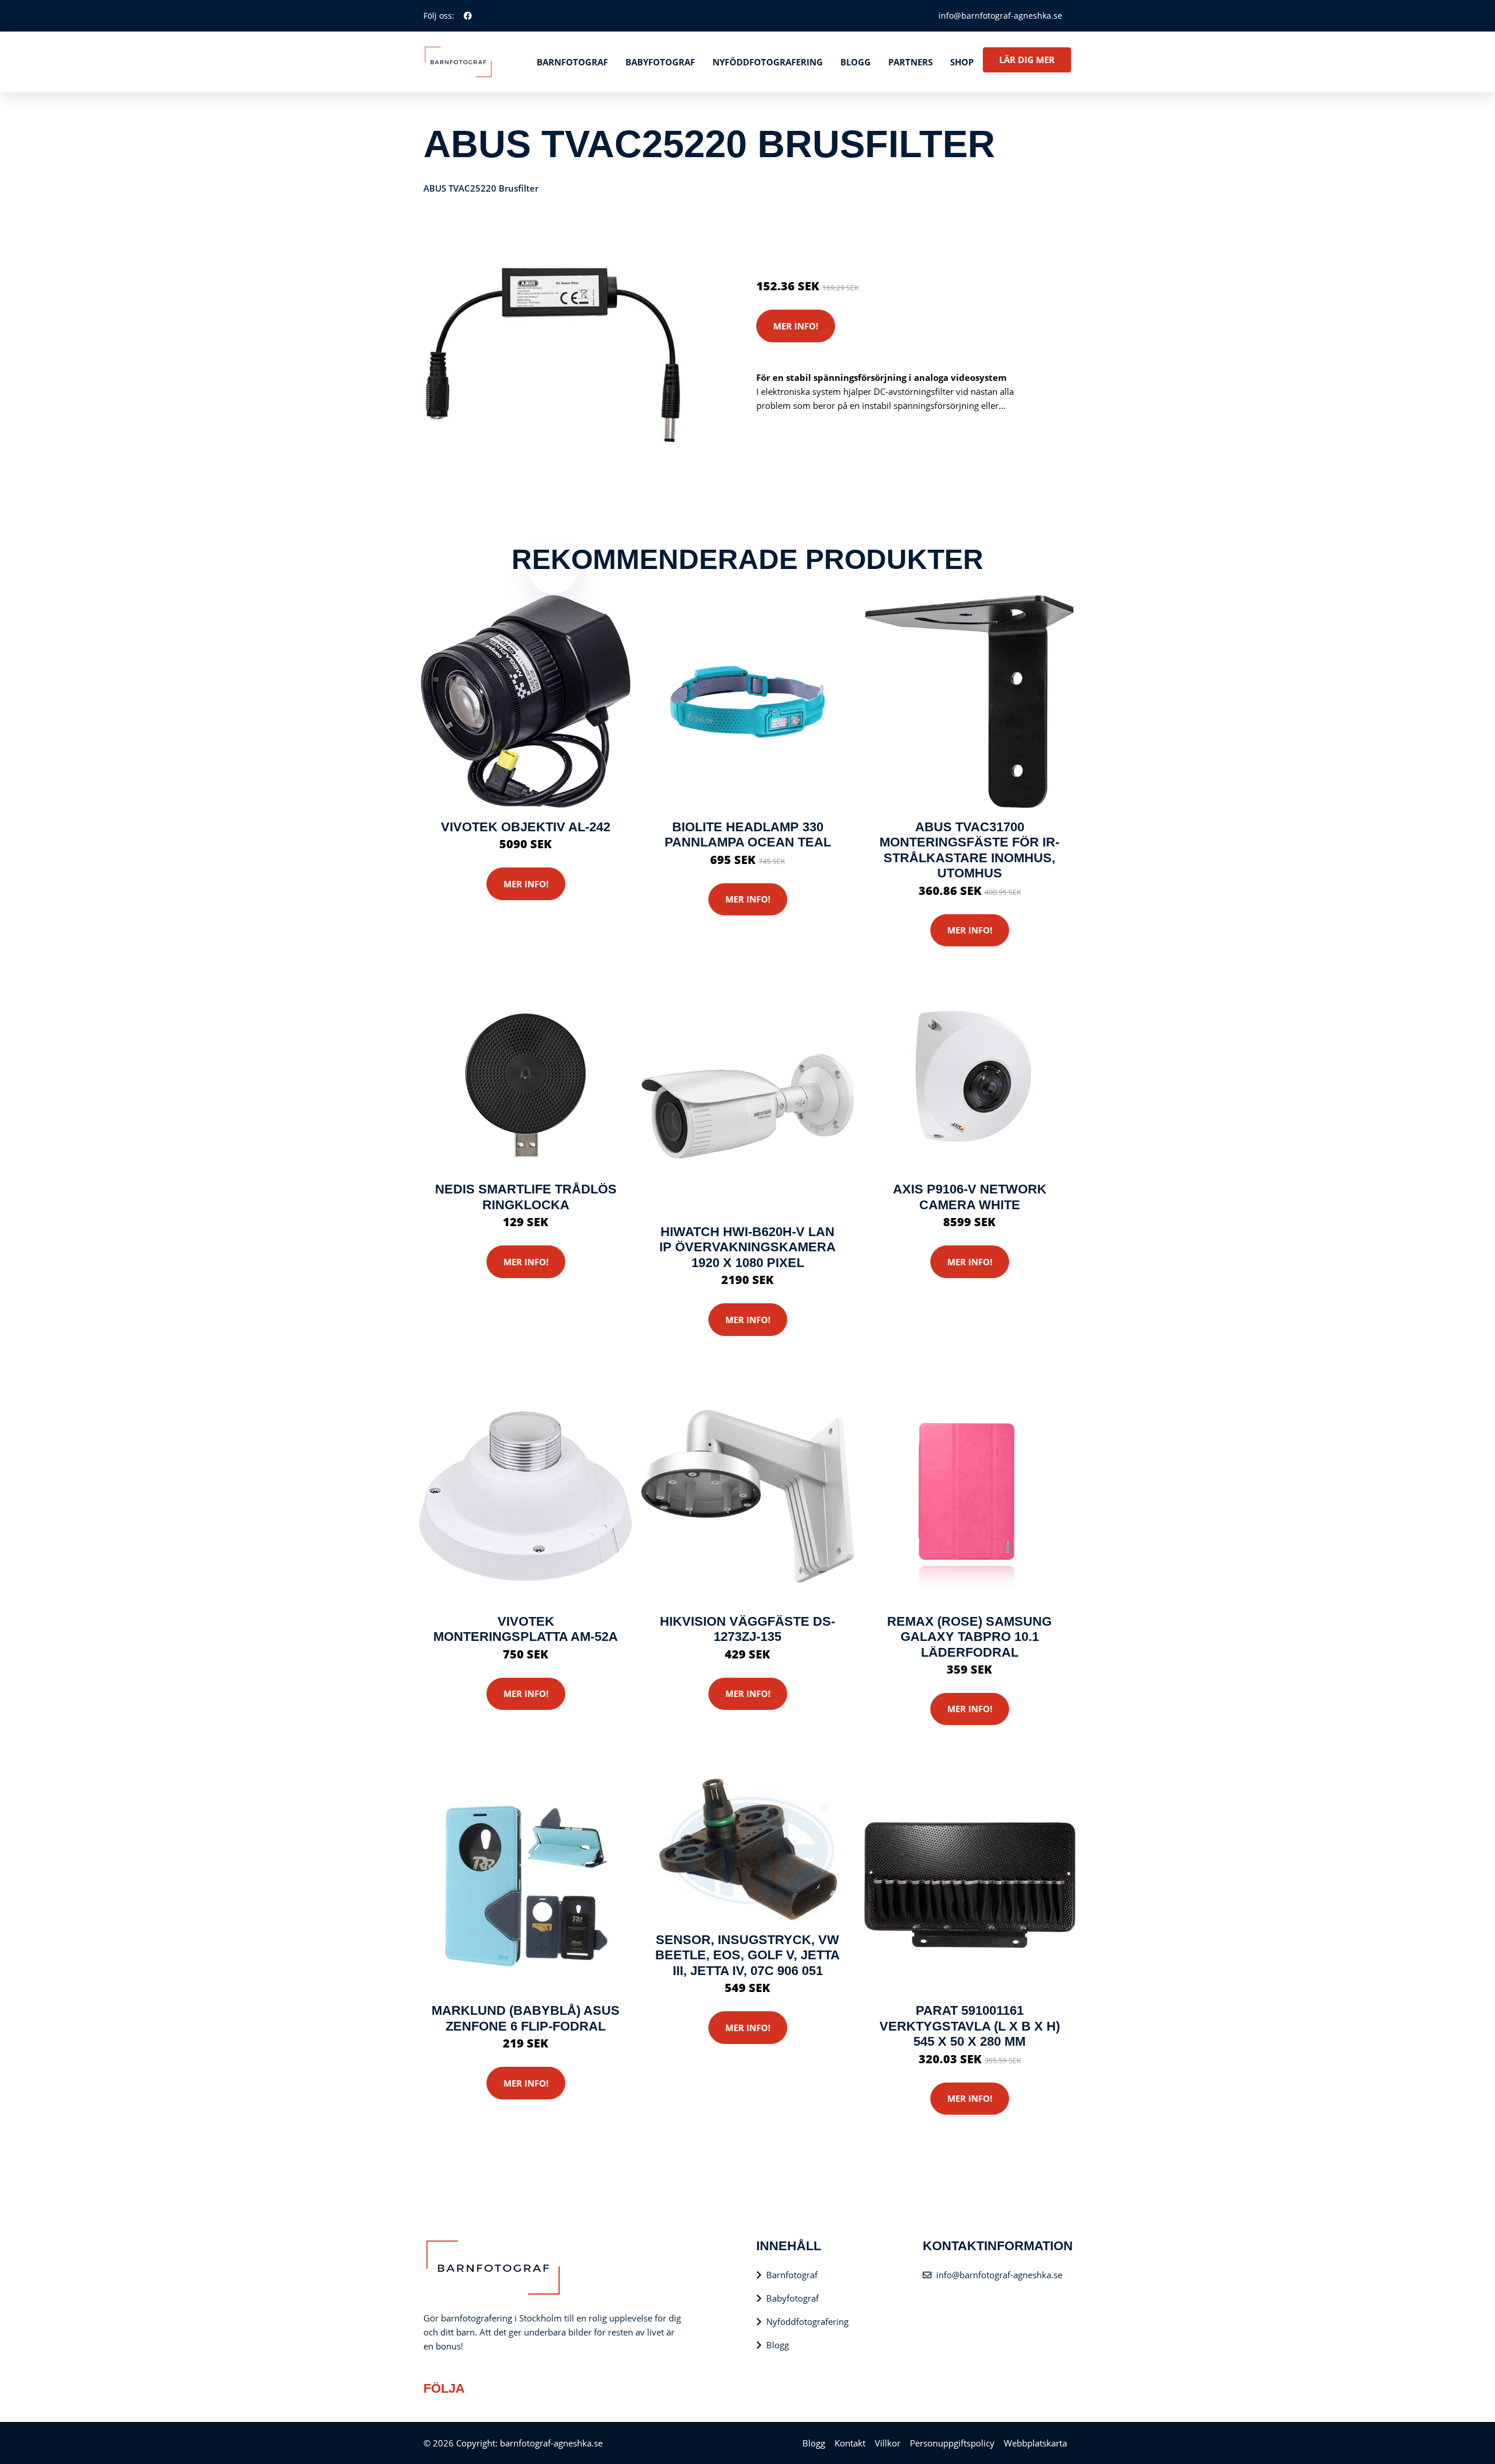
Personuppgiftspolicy (952, 2443)
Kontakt (850, 2443)
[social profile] (468, 16)
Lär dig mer (1027, 60)
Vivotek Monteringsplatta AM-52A (526, 1629)
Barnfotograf (572, 62)
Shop (962, 62)
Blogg (856, 62)
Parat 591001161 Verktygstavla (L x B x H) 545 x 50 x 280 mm (970, 2026)
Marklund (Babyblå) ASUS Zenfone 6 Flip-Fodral (526, 2018)
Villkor (888, 2443)
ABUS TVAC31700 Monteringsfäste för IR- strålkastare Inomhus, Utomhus (969, 850)
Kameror (825, 237)
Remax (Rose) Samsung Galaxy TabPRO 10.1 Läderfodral (969, 1637)
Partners (910, 62)
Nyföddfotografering (768, 62)
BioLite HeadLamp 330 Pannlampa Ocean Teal (748, 834)
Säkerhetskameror (884, 237)
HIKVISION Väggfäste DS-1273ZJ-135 (747, 1629)
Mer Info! (796, 326)
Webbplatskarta (1035, 2443)
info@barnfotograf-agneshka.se (1000, 15)
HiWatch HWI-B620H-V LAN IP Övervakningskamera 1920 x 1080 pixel (747, 1247)
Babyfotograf (660, 62)
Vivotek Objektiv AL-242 (526, 827)
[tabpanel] (553, 355)
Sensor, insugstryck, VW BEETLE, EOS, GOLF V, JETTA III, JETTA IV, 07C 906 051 (747, 1955)
